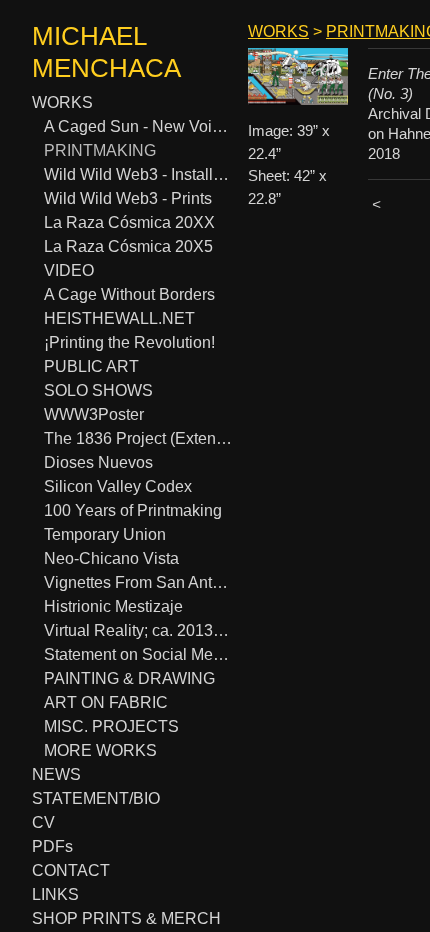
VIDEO (69, 270)
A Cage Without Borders (129, 294)
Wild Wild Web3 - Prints (128, 198)
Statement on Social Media (138, 654)
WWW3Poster (94, 414)
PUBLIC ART (91, 366)
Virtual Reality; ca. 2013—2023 (138, 630)
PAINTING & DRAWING (129, 678)
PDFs (52, 846)
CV (43, 822)
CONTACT (71, 870)
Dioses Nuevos (98, 462)
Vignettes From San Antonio (138, 582)
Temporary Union (105, 534)
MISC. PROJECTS (111, 726)
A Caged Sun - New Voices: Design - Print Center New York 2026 (138, 126)
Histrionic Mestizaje (113, 606)
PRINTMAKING (100, 150)
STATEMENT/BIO (96, 798)
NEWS (56, 774)
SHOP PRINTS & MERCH (126, 918)
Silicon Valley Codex (118, 486)
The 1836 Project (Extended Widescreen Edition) (138, 438)
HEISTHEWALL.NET (119, 318)
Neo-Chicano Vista (111, 558)
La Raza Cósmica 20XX (129, 222)
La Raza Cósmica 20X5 (128, 246)
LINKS (55, 894)
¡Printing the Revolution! (129, 342)
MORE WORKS (100, 750)
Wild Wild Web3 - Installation (138, 174)
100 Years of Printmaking (133, 510)
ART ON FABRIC (106, 702)
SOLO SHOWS (98, 390)
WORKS (62, 102)
